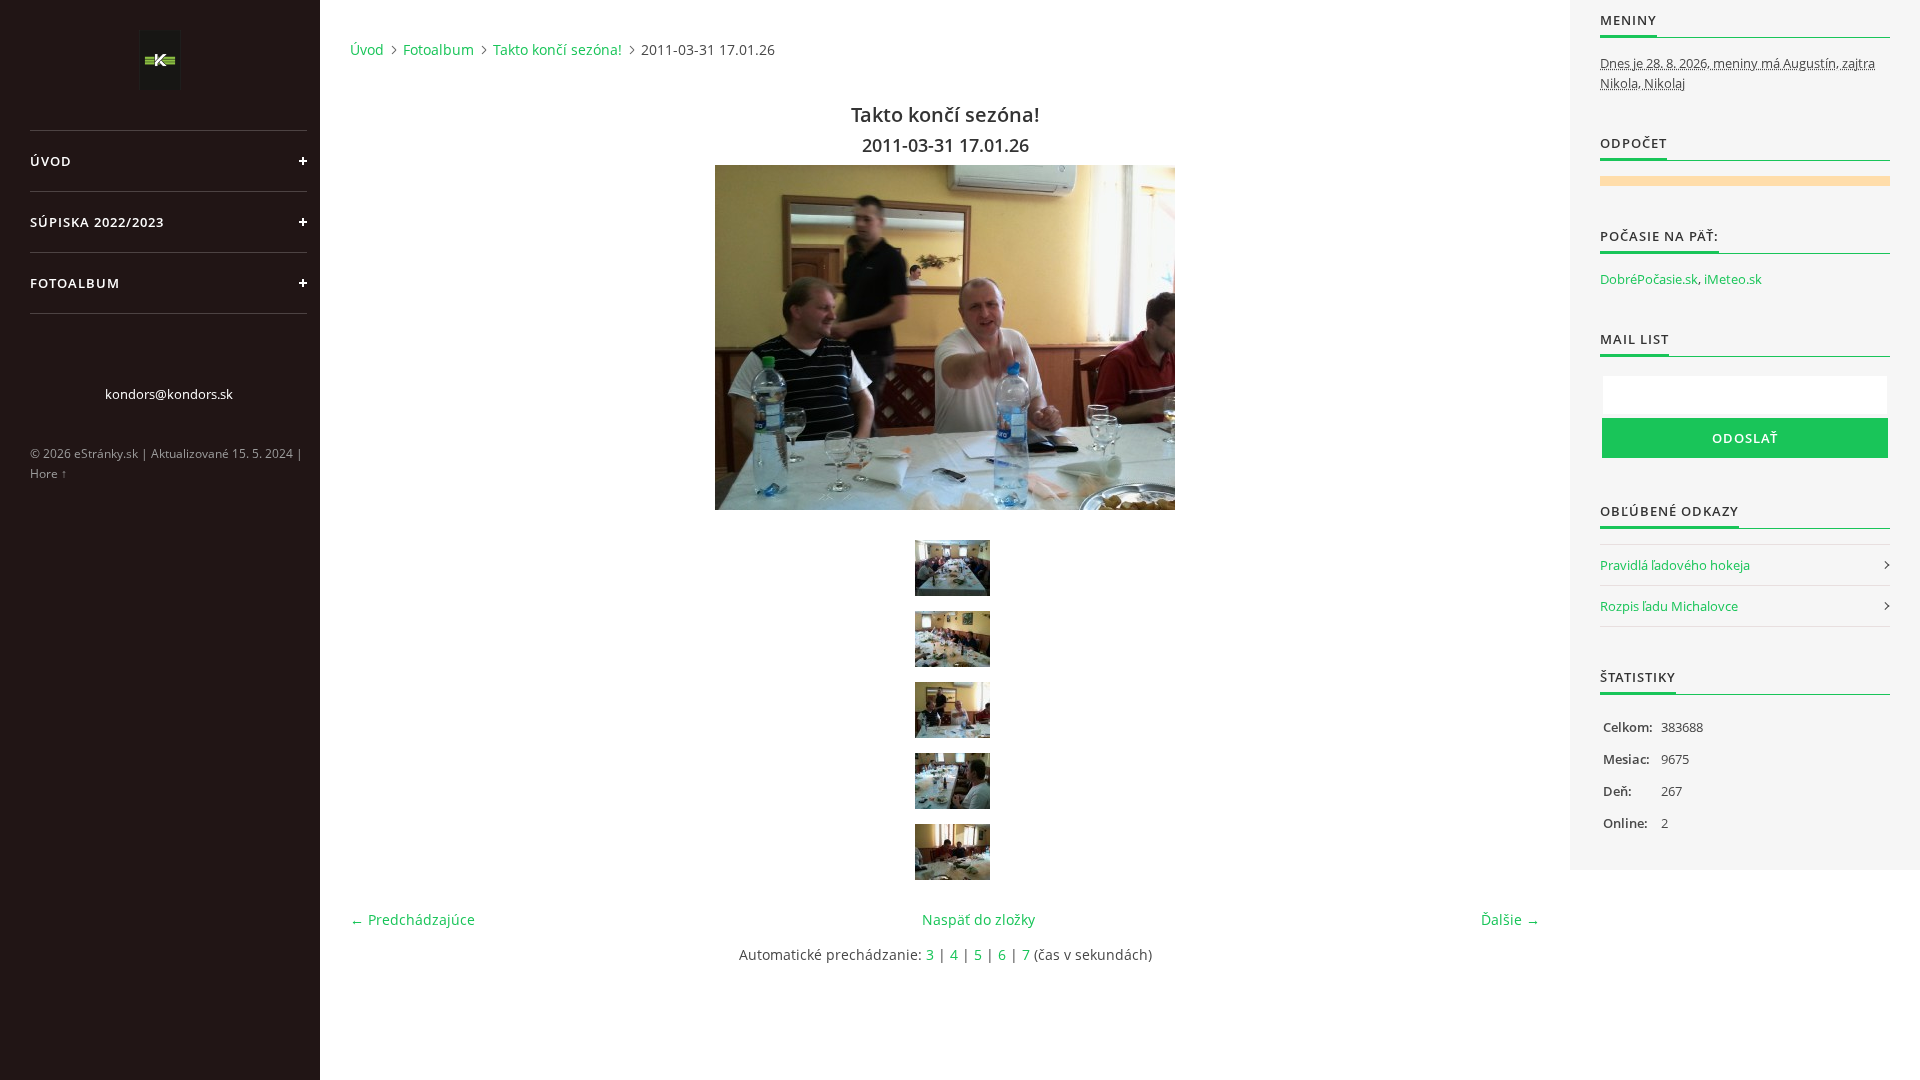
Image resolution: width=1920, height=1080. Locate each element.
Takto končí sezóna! (557, 49)
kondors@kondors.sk (169, 394)
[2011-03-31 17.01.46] (952, 852)
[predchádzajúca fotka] (382, 337)
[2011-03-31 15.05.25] (952, 568)
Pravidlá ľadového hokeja (1675, 565)
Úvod (51, 161)
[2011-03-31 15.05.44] (952, 639)
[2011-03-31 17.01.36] (952, 781)
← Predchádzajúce (412, 919)
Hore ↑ (48, 473)
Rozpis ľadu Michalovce (1669, 606)
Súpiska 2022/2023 (97, 222)
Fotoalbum (75, 283)
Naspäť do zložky (978, 919)
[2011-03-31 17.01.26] (952, 710)
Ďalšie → (1510, 919)
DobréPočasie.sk (1649, 279)
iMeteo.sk (1733, 279)
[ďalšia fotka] (1507, 337)
